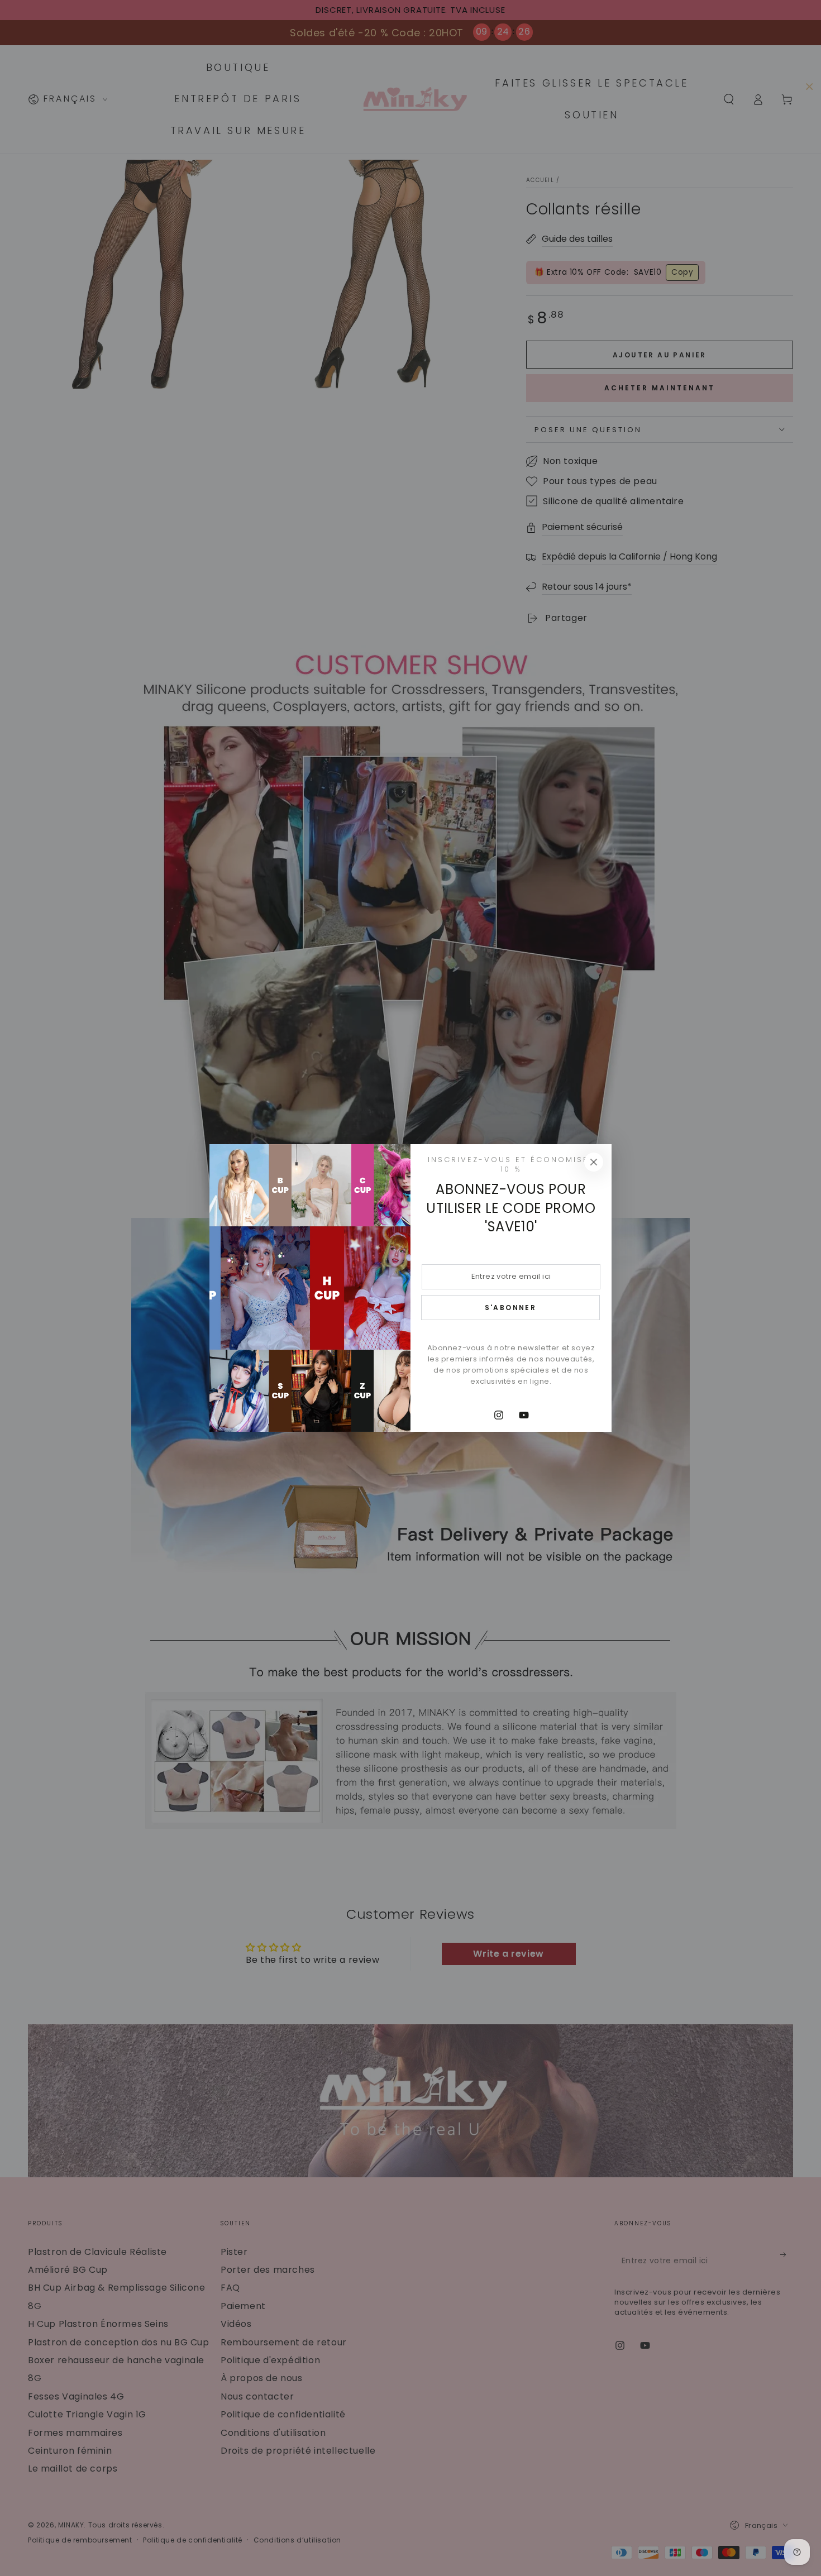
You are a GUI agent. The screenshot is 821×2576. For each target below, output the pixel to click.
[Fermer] (594, 1162)
